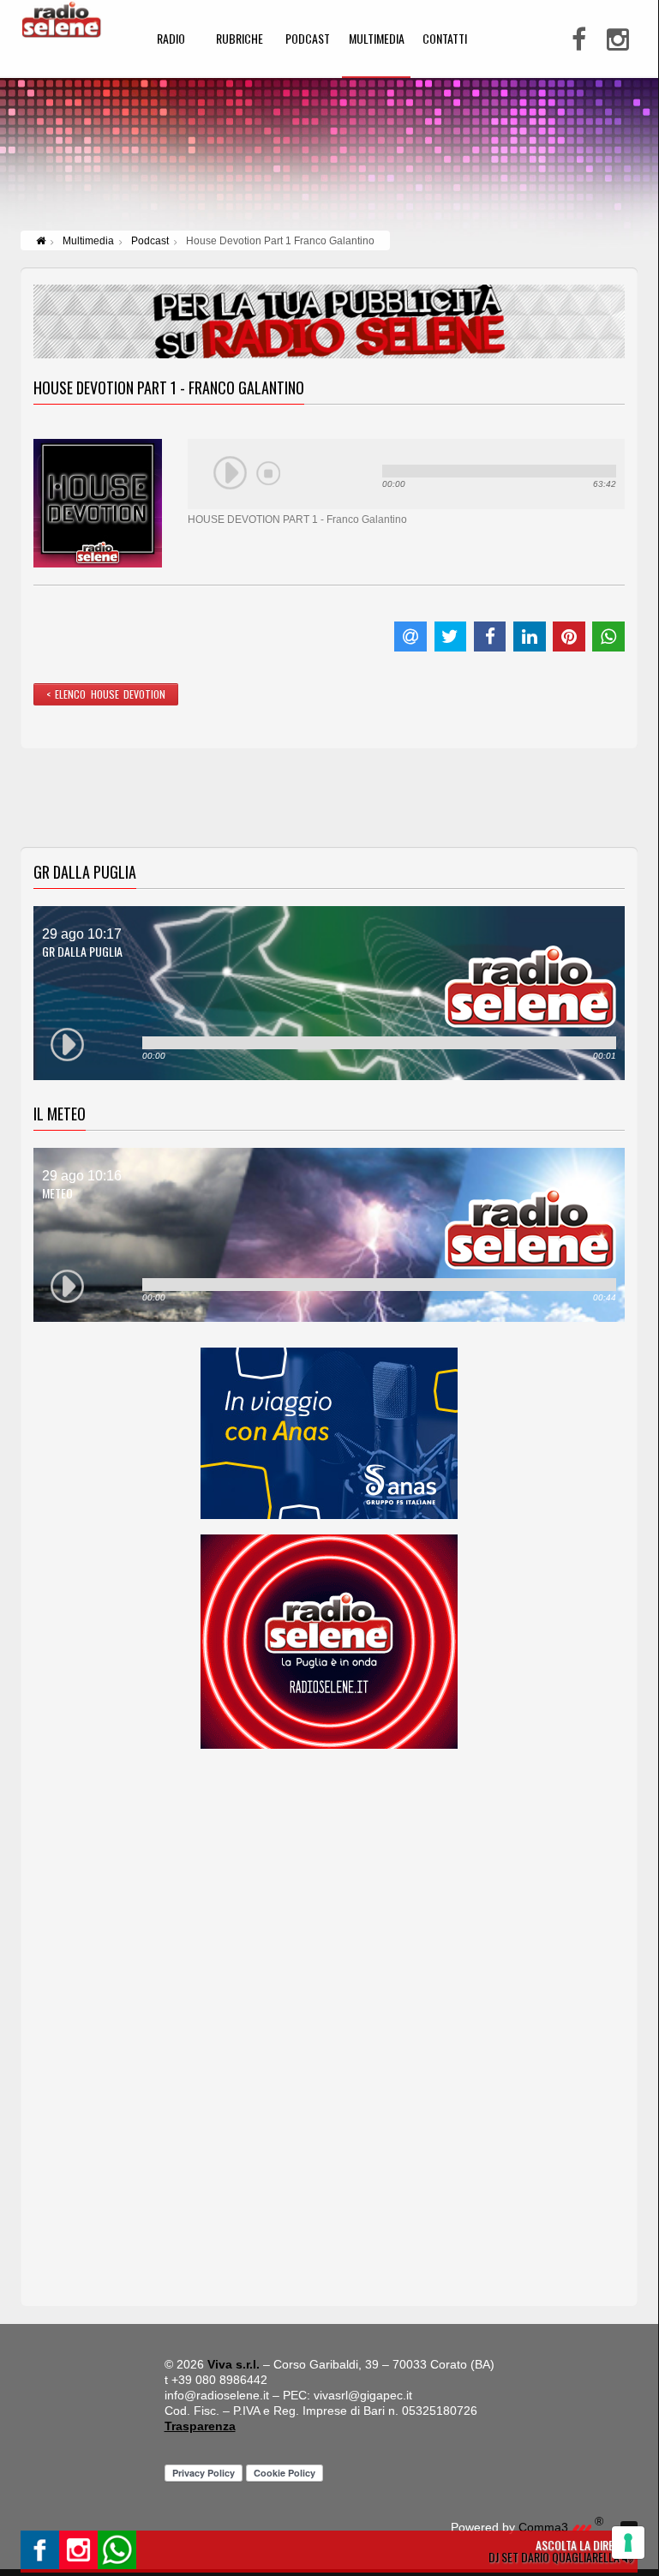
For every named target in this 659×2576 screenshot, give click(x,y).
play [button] (231, 473)
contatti (445, 40)
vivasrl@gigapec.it (363, 2395)
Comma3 (561, 2527)
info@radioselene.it (217, 2395)
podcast (308, 40)
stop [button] (268, 473)
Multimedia (88, 241)
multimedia (377, 40)
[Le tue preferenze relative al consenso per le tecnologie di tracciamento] (628, 2543)
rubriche (240, 40)
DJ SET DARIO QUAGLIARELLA (555, 2557)
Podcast (150, 241)
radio (171, 40)
